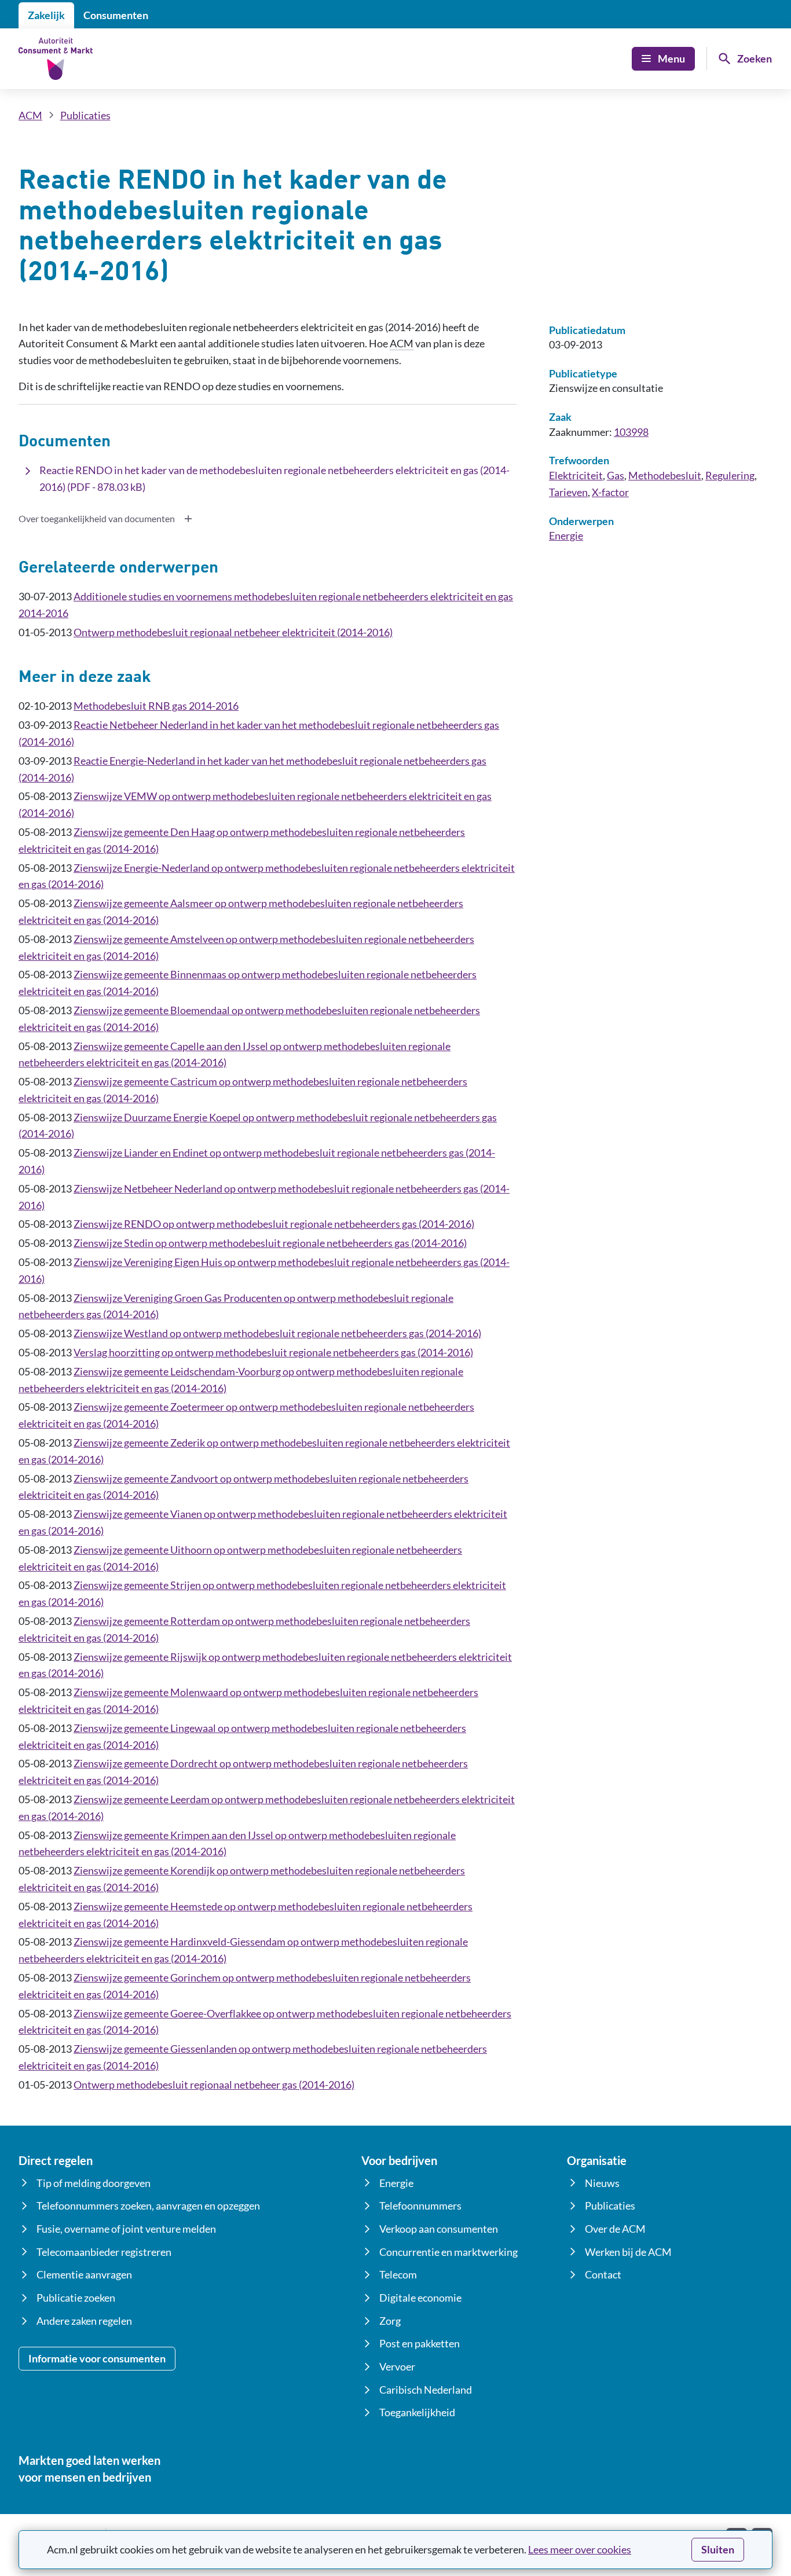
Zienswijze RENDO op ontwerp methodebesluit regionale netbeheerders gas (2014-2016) (274, 1224)
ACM (30, 115)
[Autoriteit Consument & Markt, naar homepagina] (56, 59)
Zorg (390, 2321)
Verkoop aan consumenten (439, 2229)
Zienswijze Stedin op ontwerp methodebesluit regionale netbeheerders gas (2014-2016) (270, 1243)
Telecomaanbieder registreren (104, 2252)
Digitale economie (420, 2298)
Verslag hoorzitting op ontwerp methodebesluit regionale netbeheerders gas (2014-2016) (273, 1352)
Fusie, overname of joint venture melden (126, 2229)
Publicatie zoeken (76, 2298)
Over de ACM (615, 2229)
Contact (603, 2274)
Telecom (398, 2274)
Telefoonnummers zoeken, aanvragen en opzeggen (148, 2206)
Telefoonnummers (420, 2206)
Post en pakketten (420, 2343)
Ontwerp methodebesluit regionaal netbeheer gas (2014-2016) (214, 2085)
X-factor (610, 492)
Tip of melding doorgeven (94, 2183)
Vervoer (397, 2366)
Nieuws (602, 2183)
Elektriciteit (576, 475)
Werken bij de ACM (628, 2252)
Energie (566, 535)
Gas (616, 475)
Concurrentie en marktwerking (448, 2252)
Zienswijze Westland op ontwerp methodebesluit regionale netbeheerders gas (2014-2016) (277, 1333)
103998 (631, 432)
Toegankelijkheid (417, 2412)
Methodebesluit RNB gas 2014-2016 (156, 706)
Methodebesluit (665, 475)
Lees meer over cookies (580, 2549)
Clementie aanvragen (84, 2274)
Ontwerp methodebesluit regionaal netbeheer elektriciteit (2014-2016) (233, 632)
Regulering (730, 475)
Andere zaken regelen (84, 2321)
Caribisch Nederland (426, 2390)
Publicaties (85, 115)
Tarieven (568, 492)
